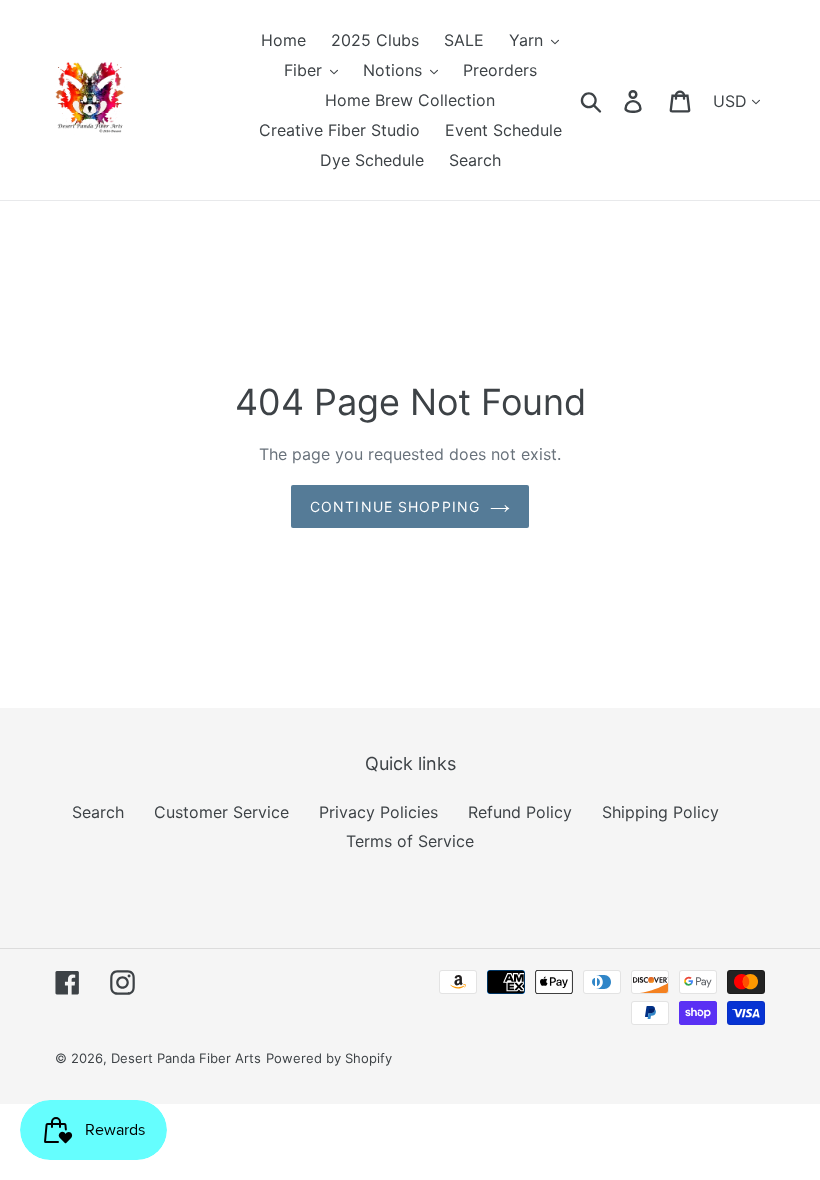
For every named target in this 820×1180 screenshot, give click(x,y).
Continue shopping (395, 506)
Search (98, 812)
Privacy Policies (378, 812)
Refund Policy (520, 812)
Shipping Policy (660, 812)
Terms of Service (410, 841)
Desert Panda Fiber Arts (186, 1058)
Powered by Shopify (329, 1058)
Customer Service (221, 812)
